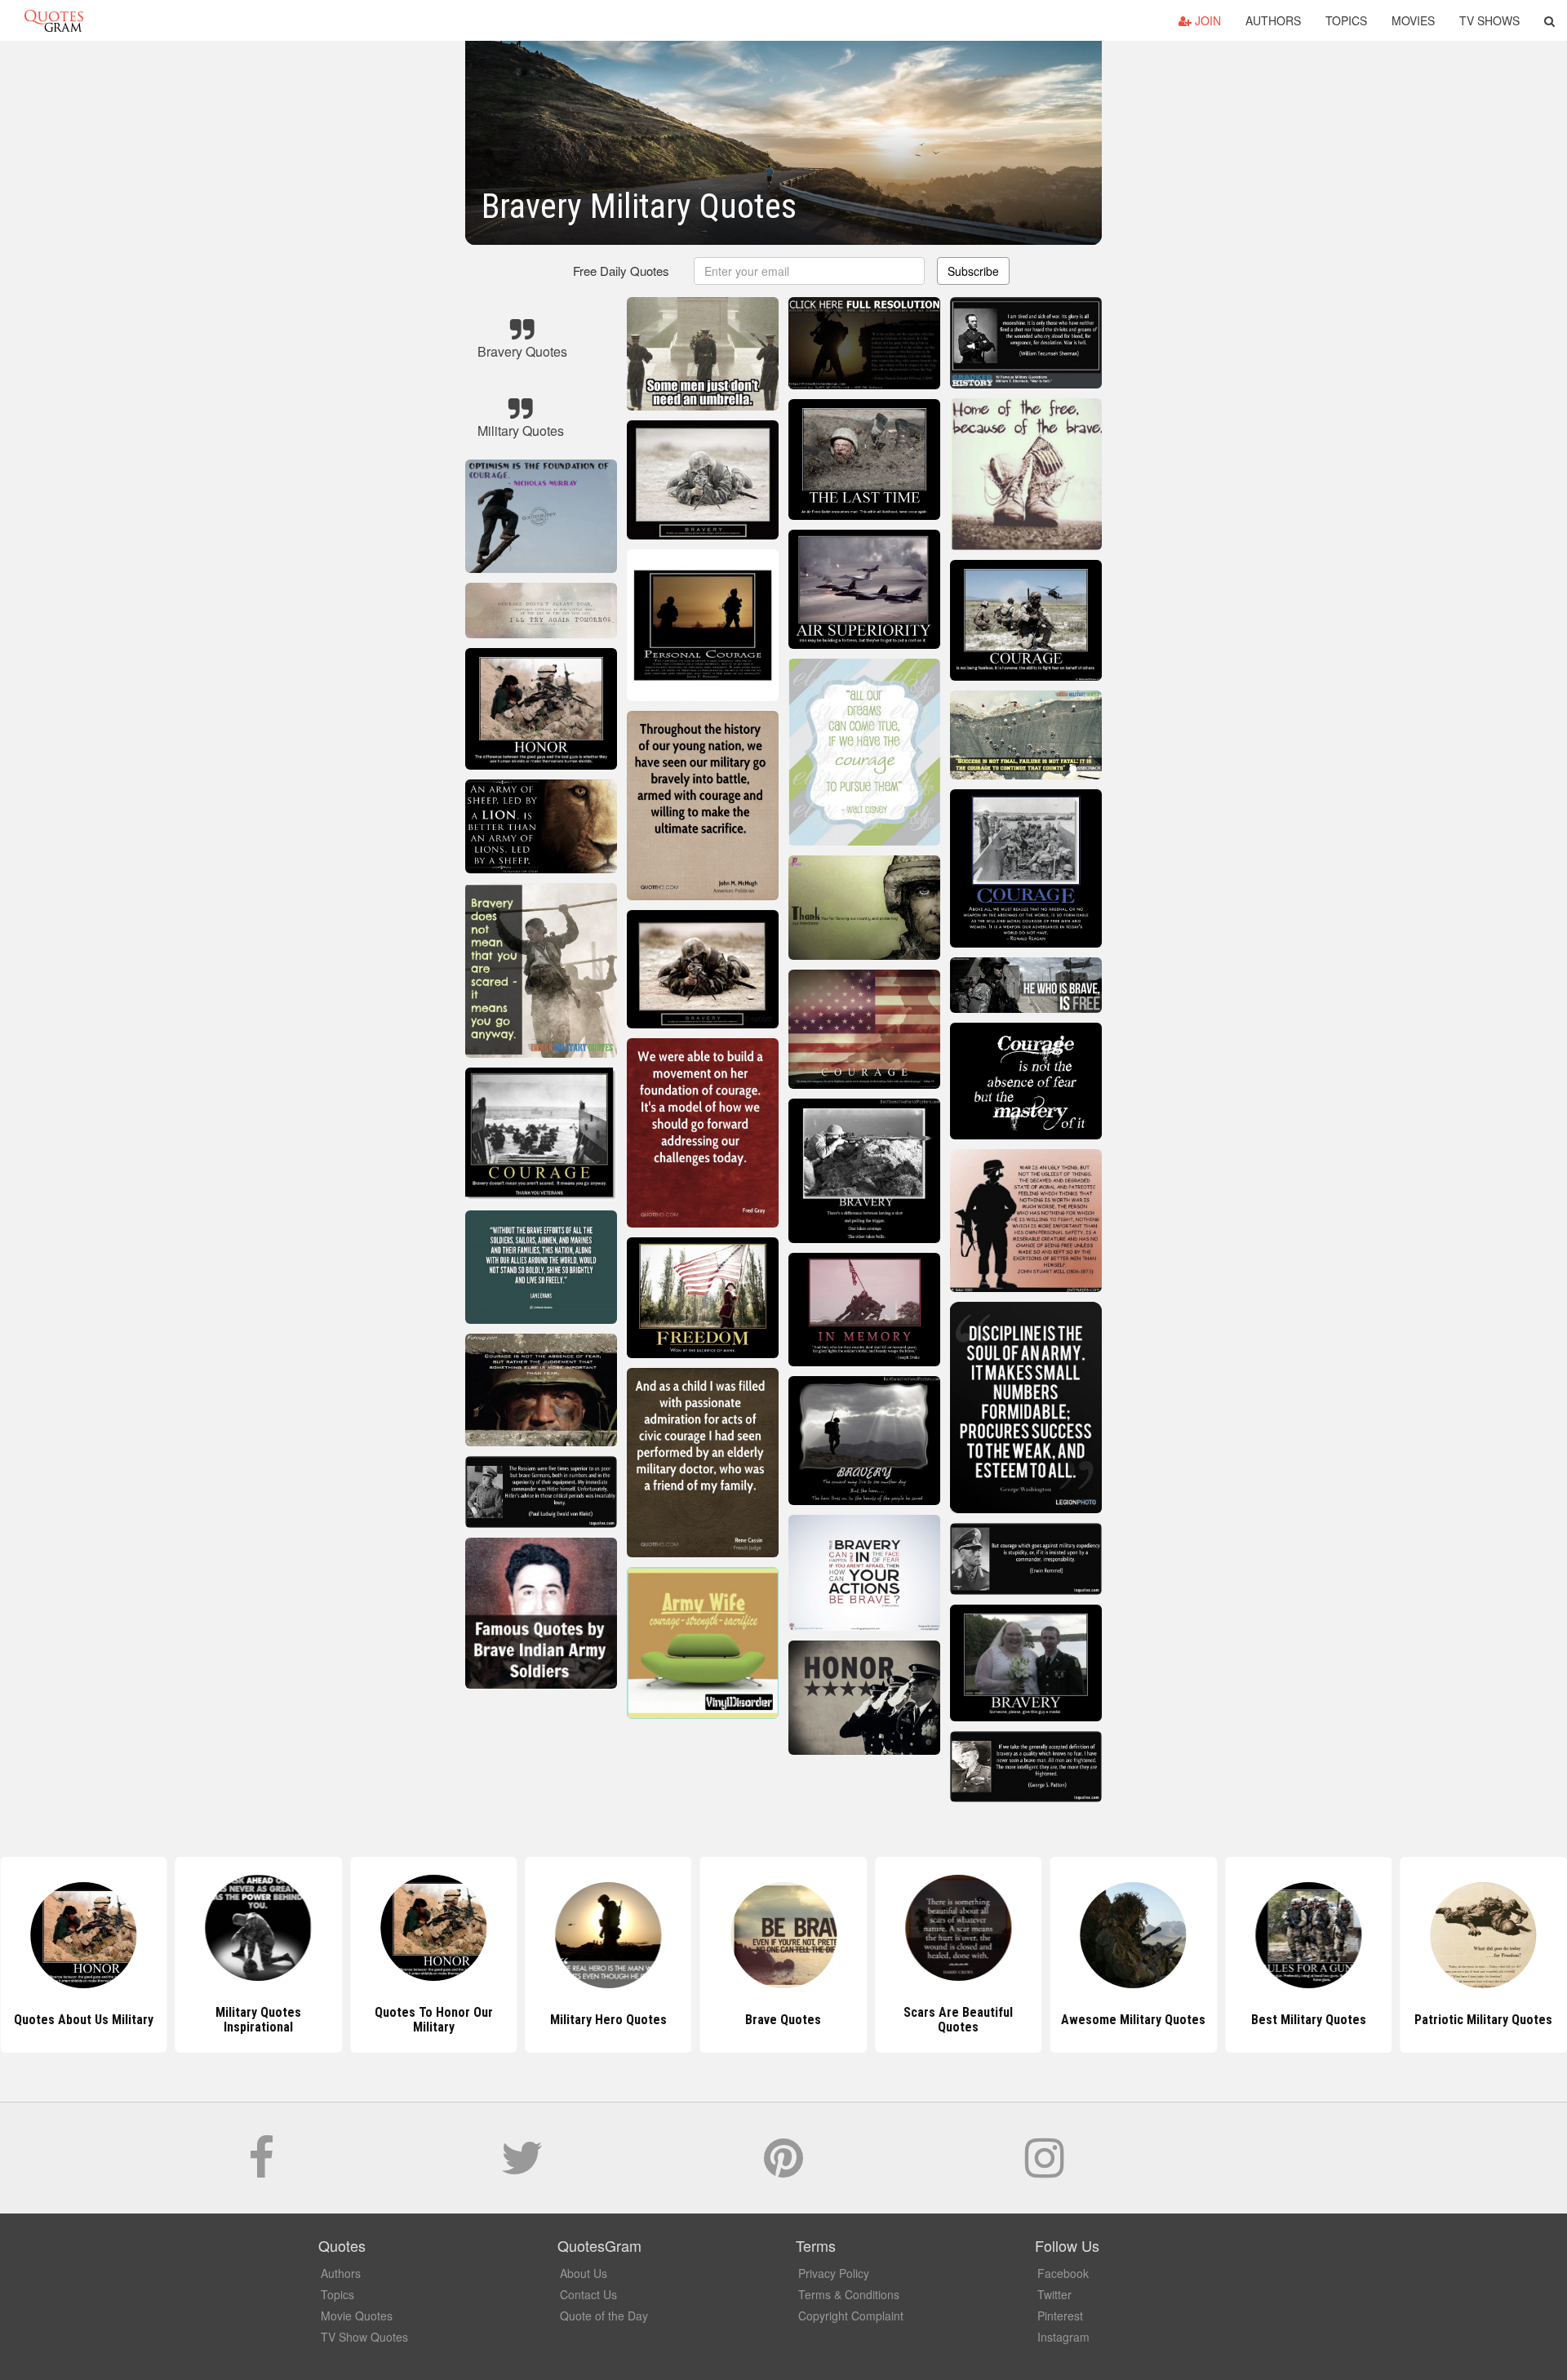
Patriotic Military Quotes (1309, 2020)
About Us (584, 2273)
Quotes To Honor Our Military (258, 2020)
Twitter (1054, 2294)
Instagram (1063, 2337)
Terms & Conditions (849, 2294)
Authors (1273, 20)
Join (1206, 20)
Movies (1413, 20)
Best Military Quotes (1133, 2020)
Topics (1346, 20)
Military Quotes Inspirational (84, 2020)
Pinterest (1060, 2316)
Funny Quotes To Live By (1484, 2020)
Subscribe (973, 271)
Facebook (1063, 2273)
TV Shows (1489, 20)
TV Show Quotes (364, 2337)
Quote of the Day (604, 2316)
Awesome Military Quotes (959, 2020)
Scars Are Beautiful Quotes (783, 2020)
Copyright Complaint (851, 2316)
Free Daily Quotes (621, 271)
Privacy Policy (834, 2273)
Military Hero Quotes (434, 2020)
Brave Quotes (608, 2020)
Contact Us (588, 2294)
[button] (1549, 20)
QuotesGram (54, 20)
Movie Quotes (357, 2316)
